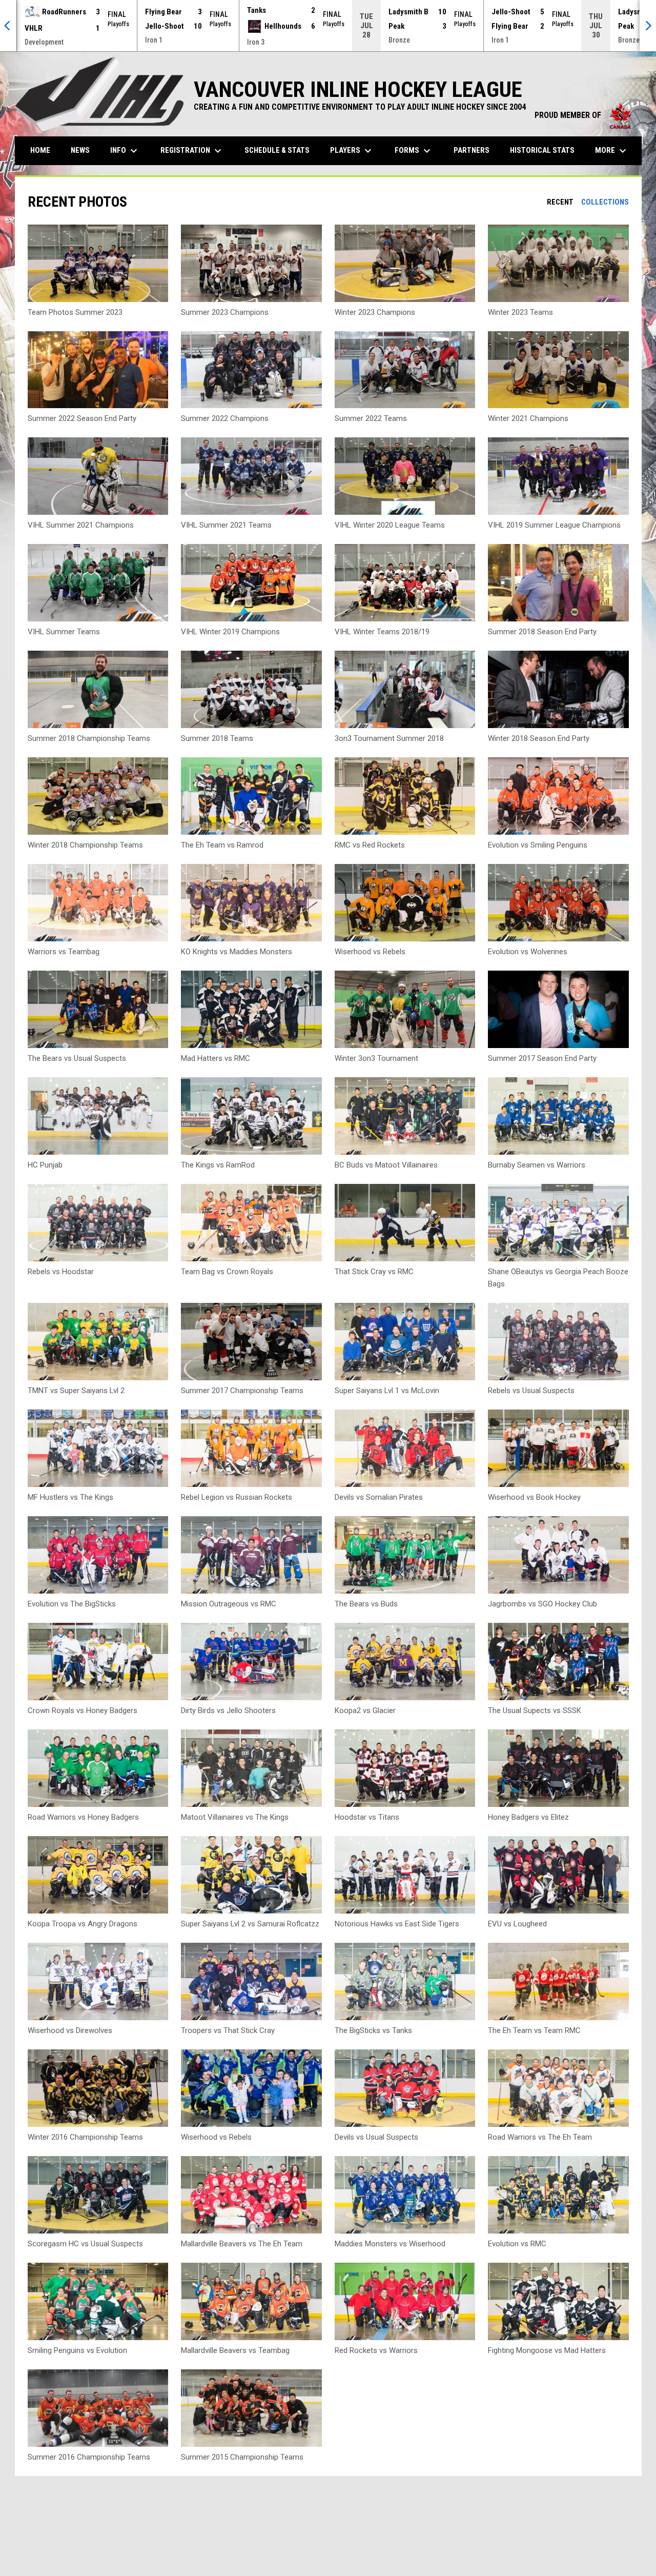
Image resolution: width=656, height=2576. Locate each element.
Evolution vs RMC (517, 2244)
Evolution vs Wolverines (528, 952)
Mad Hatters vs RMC (216, 1058)
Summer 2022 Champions (225, 418)
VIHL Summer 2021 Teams (226, 525)
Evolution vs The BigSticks (72, 1604)
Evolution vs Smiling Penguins (538, 845)
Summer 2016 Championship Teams (89, 2457)
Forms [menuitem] (414, 151)
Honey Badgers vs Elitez (528, 1817)
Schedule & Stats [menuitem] (277, 150)
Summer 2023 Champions (225, 312)
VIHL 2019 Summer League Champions (554, 525)
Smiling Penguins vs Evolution (77, 2350)
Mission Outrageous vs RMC (229, 1604)
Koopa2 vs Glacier (365, 1710)
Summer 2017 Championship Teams (242, 1391)
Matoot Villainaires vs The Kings (235, 1817)
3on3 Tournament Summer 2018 (389, 738)
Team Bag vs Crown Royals (227, 1272)
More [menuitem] (612, 151)
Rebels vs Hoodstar (61, 1272)
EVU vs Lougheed (517, 1924)
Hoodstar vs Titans (367, 1817)
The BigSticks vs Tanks (373, 2030)
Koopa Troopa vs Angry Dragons (83, 1924)
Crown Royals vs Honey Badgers (83, 1710)
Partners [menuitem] (471, 150)
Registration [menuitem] (192, 151)
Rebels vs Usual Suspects (531, 1391)
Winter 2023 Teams (520, 312)
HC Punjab (45, 1165)
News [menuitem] (80, 150)
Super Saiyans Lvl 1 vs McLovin (387, 1391)
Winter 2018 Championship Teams (85, 845)
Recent (560, 202)
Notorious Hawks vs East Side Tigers (397, 1924)
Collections (605, 202)
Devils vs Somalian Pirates (379, 1497)
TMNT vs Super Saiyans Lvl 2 (76, 1391)
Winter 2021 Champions (528, 418)
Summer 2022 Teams (371, 418)
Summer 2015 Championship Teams (242, 2457)
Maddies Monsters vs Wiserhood (390, 2244)
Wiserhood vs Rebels (370, 952)
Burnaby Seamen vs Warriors (537, 1165)
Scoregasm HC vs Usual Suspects (85, 2244)
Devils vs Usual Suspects (376, 2137)
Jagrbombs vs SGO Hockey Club (542, 1604)
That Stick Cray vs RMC (374, 1272)
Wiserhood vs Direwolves (70, 2030)
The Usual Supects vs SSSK (535, 1710)
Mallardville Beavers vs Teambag (235, 2350)
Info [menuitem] (125, 151)
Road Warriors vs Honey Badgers (83, 1817)
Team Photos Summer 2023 (75, 312)
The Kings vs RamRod (218, 1165)
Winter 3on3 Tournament (376, 1058)
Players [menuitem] (352, 151)
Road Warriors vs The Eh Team (540, 2137)
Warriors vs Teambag (64, 952)
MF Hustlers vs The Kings (70, 1497)
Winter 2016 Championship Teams (85, 2137)
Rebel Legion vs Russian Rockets (237, 1497)
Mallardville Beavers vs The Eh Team (242, 2244)
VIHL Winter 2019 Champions (230, 632)
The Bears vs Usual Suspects (77, 1058)
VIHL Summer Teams (64, 632)
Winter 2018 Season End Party (539, 738)
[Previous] (8, 26)
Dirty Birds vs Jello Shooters (228, 1710)
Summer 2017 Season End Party (542, 1058)
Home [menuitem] (40, 150)
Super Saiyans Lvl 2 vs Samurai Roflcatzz (250, 1924)
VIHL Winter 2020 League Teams (390, 525)
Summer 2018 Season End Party (542, 632)
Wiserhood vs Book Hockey (534, 1497)
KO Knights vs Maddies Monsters (237, 952)
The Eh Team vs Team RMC (534, 2030)
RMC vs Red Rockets (370, 845)
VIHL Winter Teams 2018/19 (382, 632)
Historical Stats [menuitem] (546, 150)
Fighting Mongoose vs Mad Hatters (547, 2350)
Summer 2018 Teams (217, 738)
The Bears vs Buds (366, 1604)
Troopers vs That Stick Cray (228, 2030)
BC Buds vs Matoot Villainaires (386, 1165)
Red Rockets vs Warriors (376, 2350)
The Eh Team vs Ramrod (222, 845)
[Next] (648, 26)
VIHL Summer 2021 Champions (81, 525)
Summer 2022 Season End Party (82, 418)
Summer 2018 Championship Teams (89, 738)
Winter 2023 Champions (375, 312)
